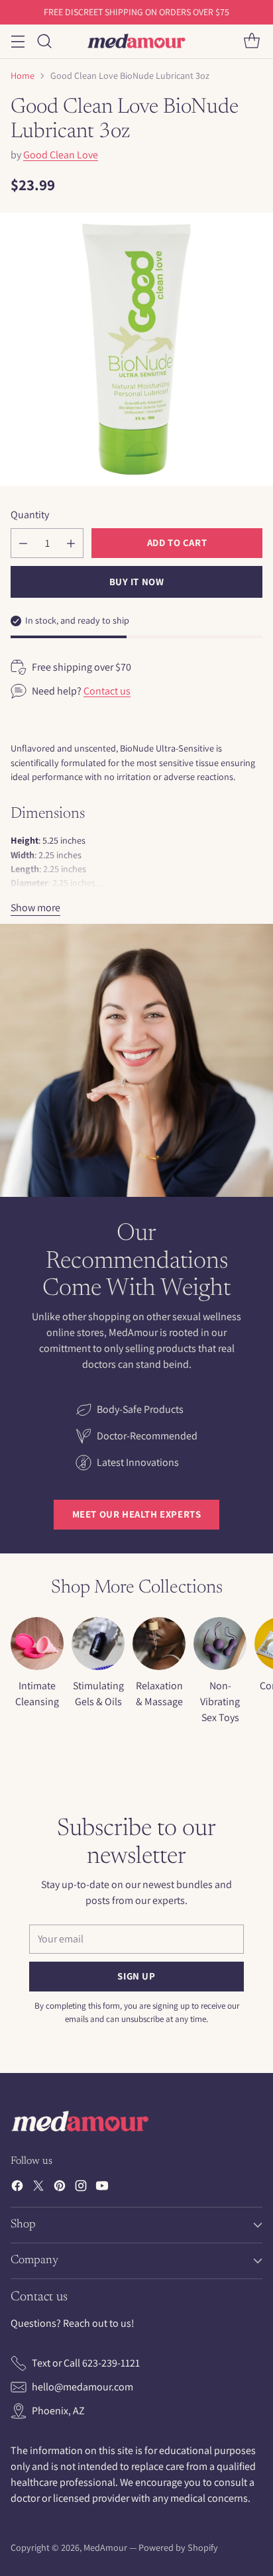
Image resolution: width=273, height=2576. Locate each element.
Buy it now (137, 582)
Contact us (107, 691)
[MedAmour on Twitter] (38, 2188)
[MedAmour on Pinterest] (60, 2188)
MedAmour (105, 2548)
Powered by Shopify (178, 2548)
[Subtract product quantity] (23, 543)
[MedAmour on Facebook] (17, 2188)
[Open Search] (44, 41)
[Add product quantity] (71, 543)
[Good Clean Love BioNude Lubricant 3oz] (136, 349)
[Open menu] (18, 41)
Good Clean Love (61, 155)
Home (23, 76)
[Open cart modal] (251, 41)
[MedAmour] (136, 41)
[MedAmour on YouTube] (102, 2188)
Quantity (30, 515)
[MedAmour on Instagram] (81, 2188)
